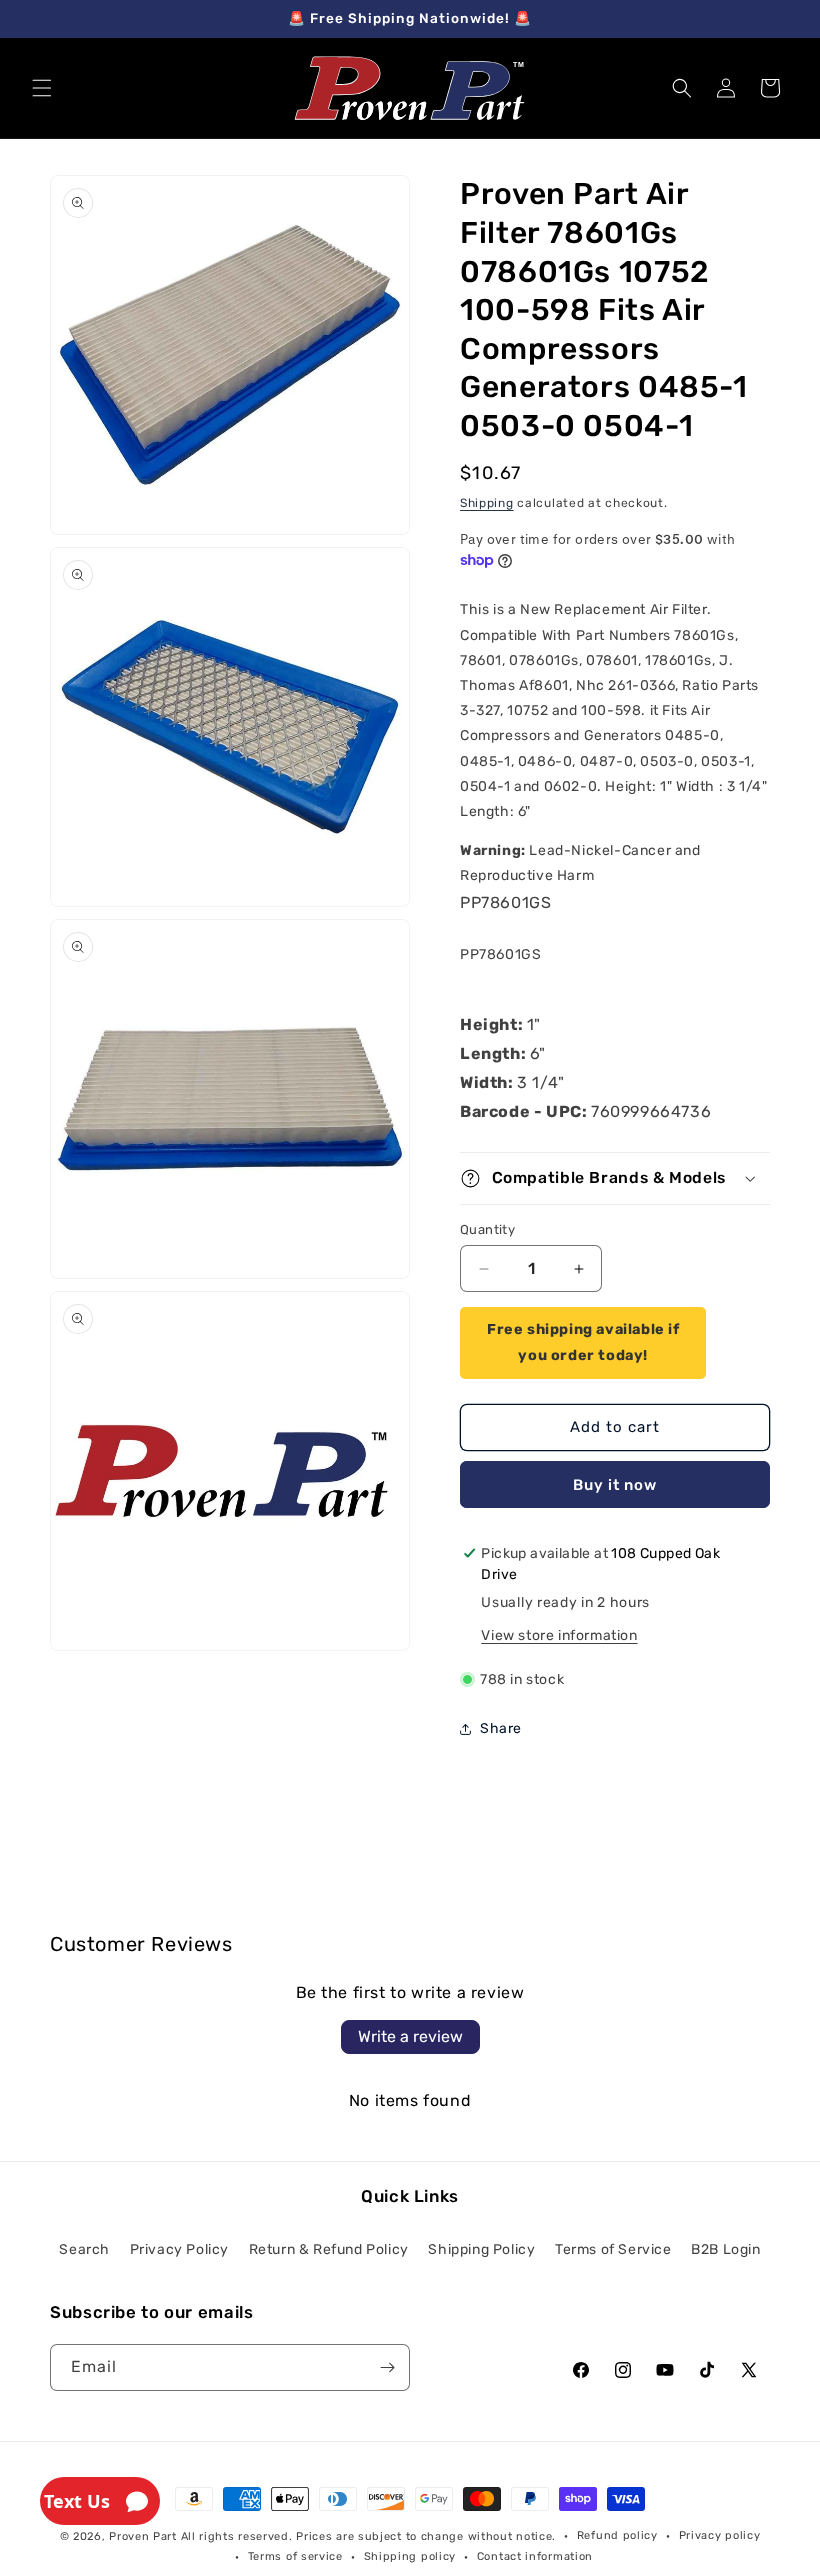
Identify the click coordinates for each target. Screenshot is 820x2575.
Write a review (410, 2036)
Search (84, 2249)
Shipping (487, 503)
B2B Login (725, 2249)
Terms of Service (613, 2249)
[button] (42, 88)
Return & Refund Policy (329, 2249)
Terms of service (295, 2556)
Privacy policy (720, 2535)
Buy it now (615, 1485)
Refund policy (617, 2535)
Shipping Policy (481, 2249)
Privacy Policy (179, 2249)
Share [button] (501, 1728)
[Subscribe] (387, 2367)
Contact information (535, 2556)
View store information (559, 1635)
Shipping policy (410, 2556)
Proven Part (143, 2536)
